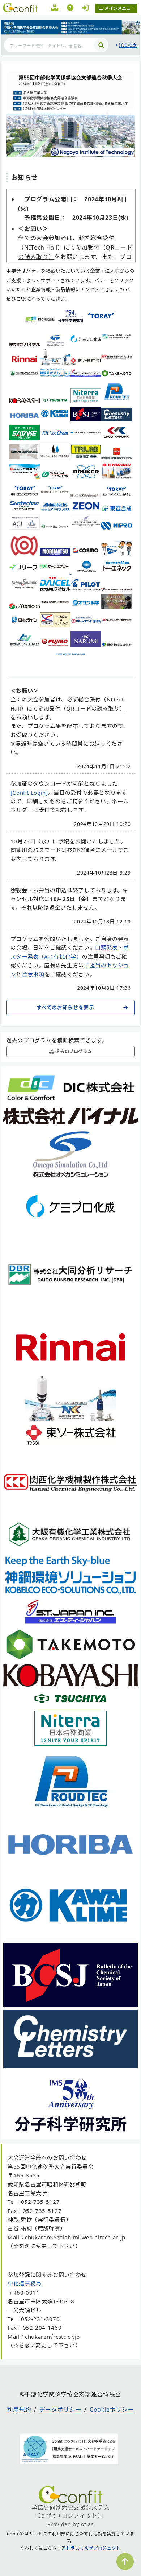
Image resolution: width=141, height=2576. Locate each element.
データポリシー (60, 2410)
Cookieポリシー (112, 2410)
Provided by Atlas (71, 2524)
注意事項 (33, 974)
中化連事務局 (25, 2283)
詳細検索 (128, 45)
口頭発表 (106, 947)
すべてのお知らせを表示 (65, 1007)
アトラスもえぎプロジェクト (91, 2548)
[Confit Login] (29, 793)
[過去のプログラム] (55, 9)
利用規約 (19, 2410)
